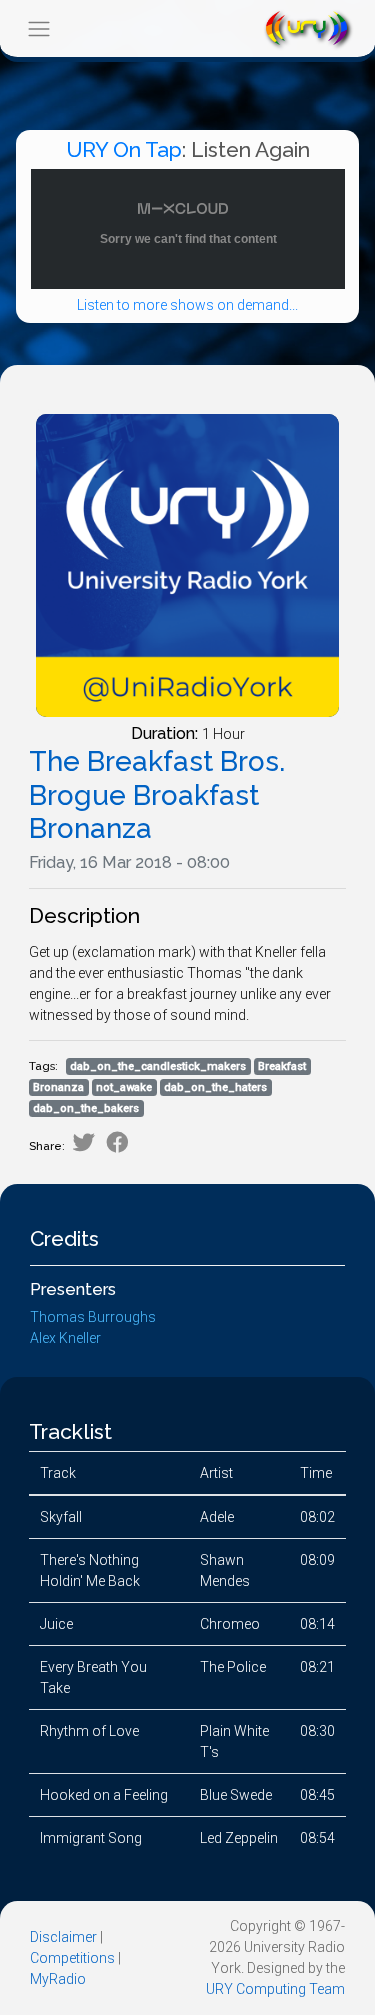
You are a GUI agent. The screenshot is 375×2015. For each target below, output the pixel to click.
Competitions (72, 1958)
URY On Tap (124, 149)
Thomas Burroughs (93, 1317)
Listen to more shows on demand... (187, 305)
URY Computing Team (275, 1989)
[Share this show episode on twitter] (83, 1142)
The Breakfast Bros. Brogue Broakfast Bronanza (157, 795)
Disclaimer (63, 1937)
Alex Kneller (65, 1338)
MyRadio (58, 1979)
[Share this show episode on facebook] (117, 1142)
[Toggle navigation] (38, 28)
